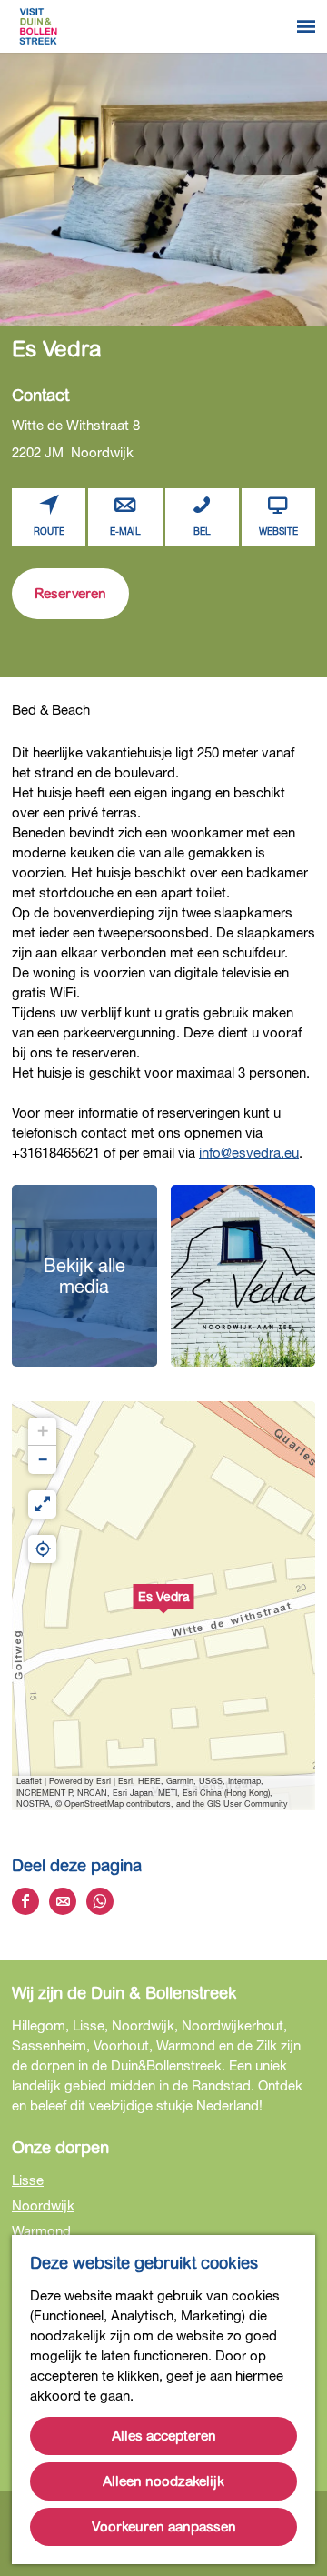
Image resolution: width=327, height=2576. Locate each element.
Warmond (41, 2230)
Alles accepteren (164, 2436)
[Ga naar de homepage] (38, 26)
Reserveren (70, 594)
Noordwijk (43, 2205)
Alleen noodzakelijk (163, 2481)
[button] (163, 1606)
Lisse (28, 2180)
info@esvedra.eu (249, 1152)
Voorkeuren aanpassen (164, 2527)
